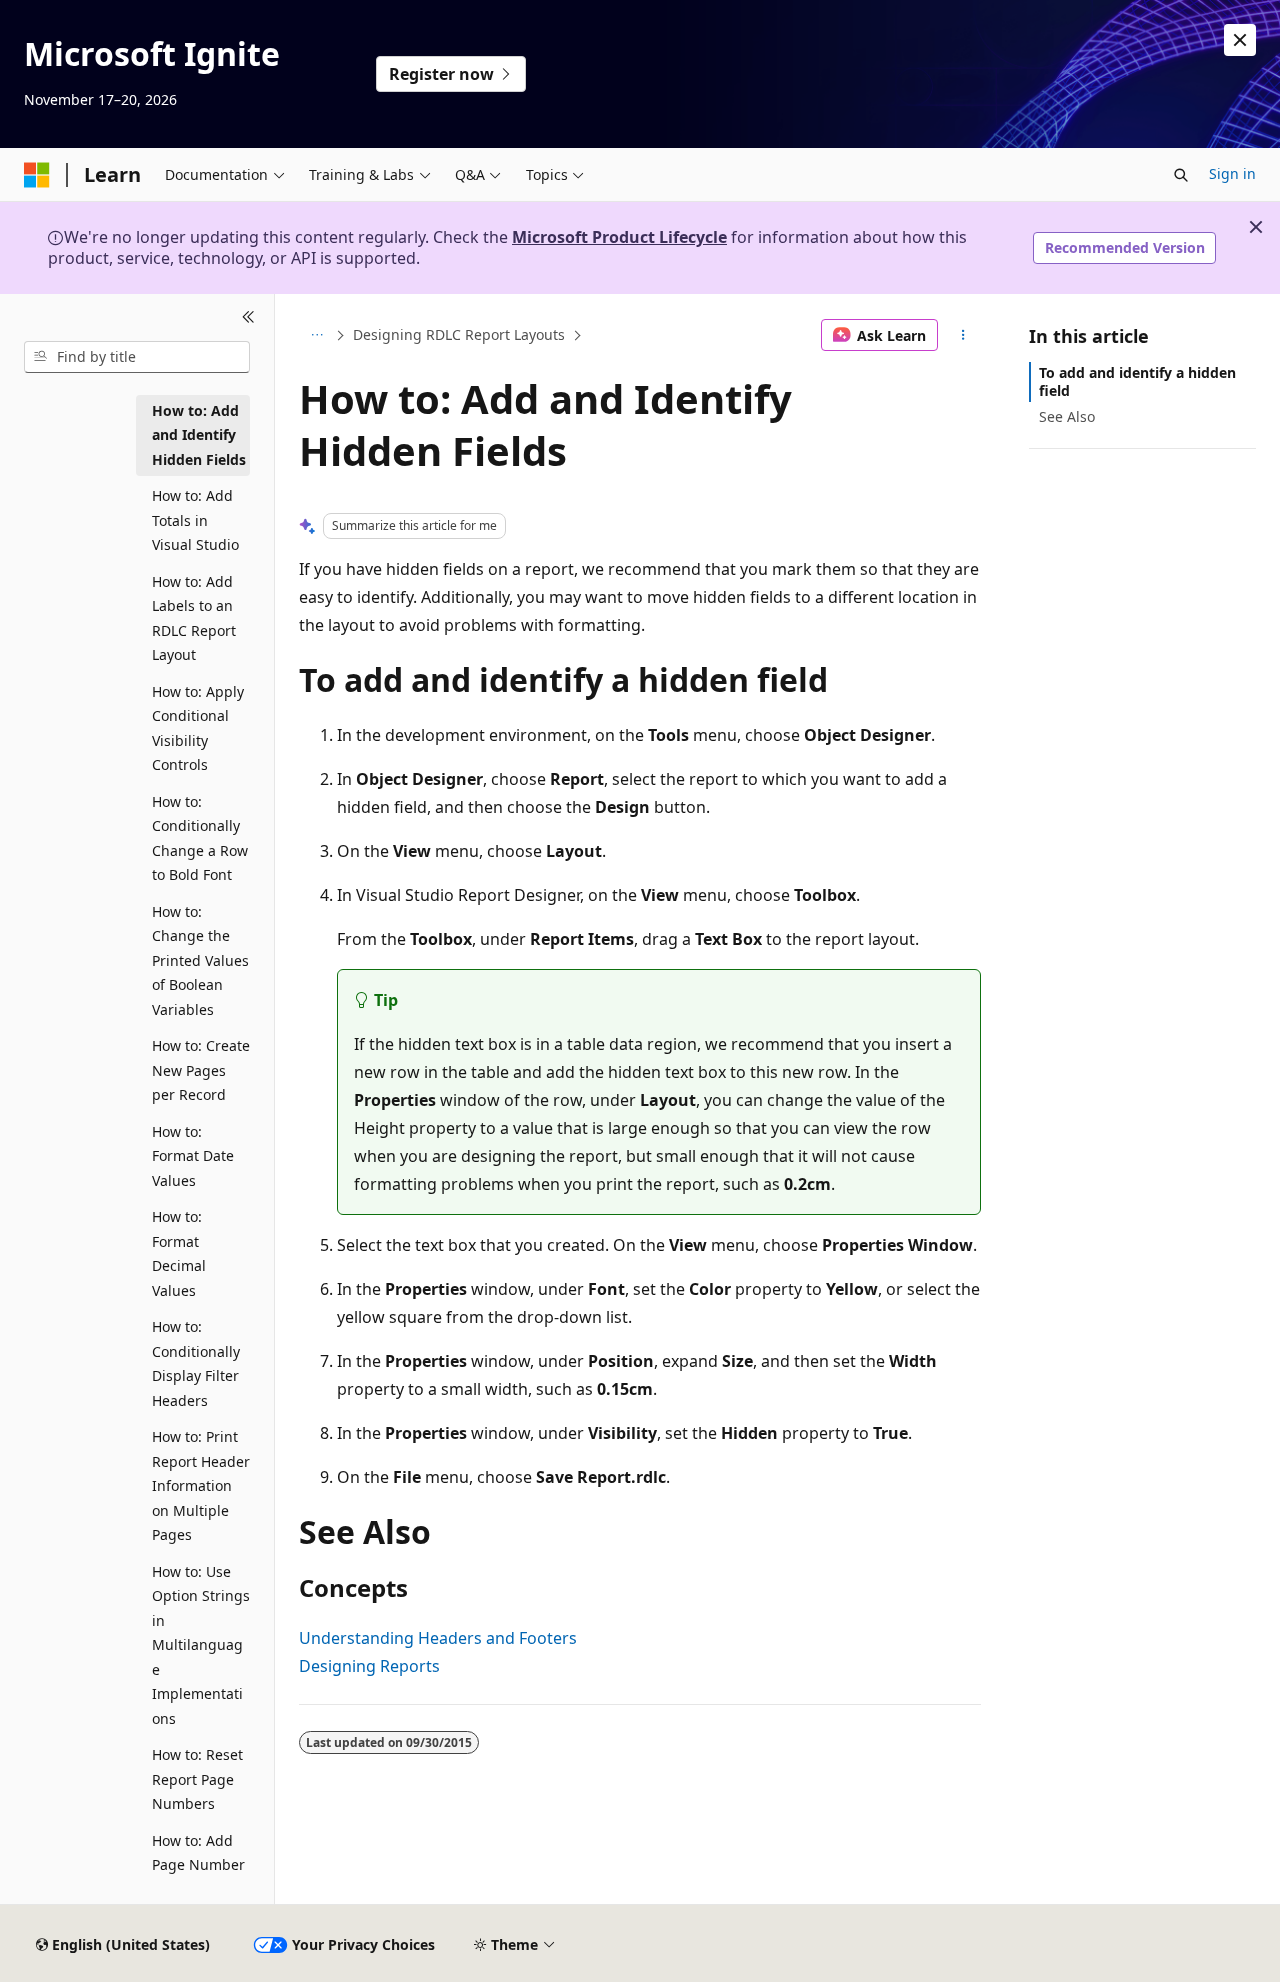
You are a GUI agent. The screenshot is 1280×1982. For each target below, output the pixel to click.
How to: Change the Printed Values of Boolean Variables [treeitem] (200, 960)
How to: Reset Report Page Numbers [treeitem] (197, 1779)
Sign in (1232, 173)
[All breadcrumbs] (316, 335)
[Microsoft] (37, 175)
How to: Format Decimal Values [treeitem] (179, 1253)
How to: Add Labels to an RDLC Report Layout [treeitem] (194, 618)
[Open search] (1181, 175)
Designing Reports (369, 1666)
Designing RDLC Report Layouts (459, 334)
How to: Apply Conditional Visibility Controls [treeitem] (198, 728)
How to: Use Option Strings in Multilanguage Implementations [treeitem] (201, 1645)
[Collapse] (248, 318)
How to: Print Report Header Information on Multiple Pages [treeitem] (201, 1485)
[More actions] (963, 335)
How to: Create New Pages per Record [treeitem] (201, 1070)
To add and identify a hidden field (1137, 381)
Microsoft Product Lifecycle (619, 237)
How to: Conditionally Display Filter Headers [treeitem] (196, 1363)
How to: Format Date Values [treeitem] (193, 1156)
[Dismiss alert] (1240, 40)
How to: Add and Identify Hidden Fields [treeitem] (199, 435)
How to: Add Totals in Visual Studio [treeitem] (195, 520)
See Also (1067, 416)
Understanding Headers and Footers (438, 1638)
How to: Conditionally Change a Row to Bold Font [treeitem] (200, 838)
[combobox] (137, 357)
